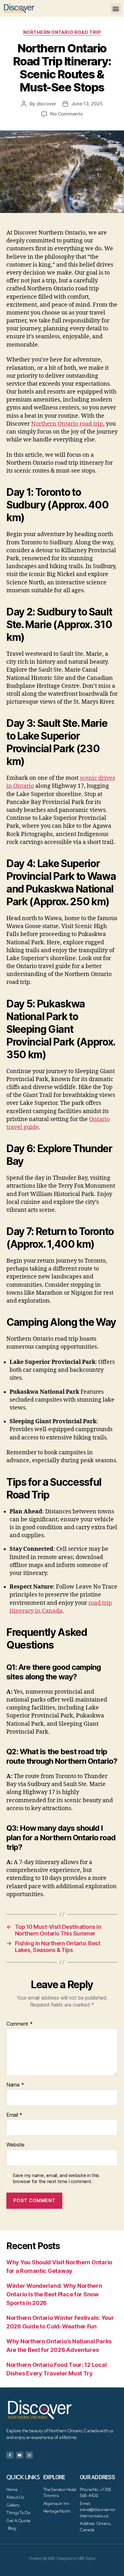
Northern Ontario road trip (62, 32)
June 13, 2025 (87, 104)
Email (14, 2115)
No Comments (66, 114)
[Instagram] (29, 2455)
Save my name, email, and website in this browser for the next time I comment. (56, 2178)
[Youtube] (20, 2455)
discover (46, 104)
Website (15, 2145)
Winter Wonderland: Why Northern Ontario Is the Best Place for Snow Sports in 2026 (54, 2294)
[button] (116, 8)
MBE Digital (86, 2559)
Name (15, 2085)
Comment (20, 2024)
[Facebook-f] (10, 2455)
